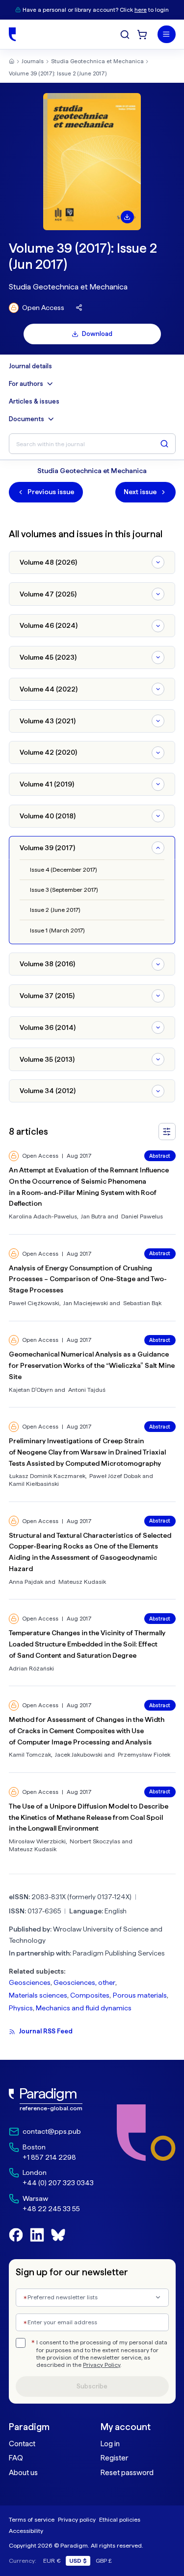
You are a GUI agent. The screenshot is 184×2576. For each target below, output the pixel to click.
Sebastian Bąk (142, 1303)
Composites (90, 1995)
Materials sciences (38, 1995)
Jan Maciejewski (86, 1303)
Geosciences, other (84, 1982)
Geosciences (30, 1982)
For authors (26, 384)
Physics (21, 2008)
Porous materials (140, 1995)
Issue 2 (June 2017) (55, 910)
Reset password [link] (127, 2473)
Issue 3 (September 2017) (64, 890)
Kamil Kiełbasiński (34, 1484)
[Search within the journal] (164, 444)
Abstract (160, 1156)
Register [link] (114, 2458)
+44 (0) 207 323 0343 (58, 2183)
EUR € (52, 2561)
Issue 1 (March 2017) (57, 930)
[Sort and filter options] (167, 1132)
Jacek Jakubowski (79, 1754)
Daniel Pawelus (142, 1216)
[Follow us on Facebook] (16, 2235)
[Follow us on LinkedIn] (37, 2235)
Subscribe (92, 2386)
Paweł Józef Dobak (115, 1476)
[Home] (12, 34)
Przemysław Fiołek (144, 1754)
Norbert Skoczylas (95, 1841)
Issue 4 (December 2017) (63, 870)
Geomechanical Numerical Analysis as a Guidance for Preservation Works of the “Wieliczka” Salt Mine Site (92, 1365)
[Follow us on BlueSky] (58, 2235)
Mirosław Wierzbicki (37, 1841)
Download (97, 334)
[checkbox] (21, 2343)
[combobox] (92, 2298)
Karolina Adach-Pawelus (43, 1216)
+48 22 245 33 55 (51, 2209)
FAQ (16, 2458)
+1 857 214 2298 (49, 2157)
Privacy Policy (102, 2365)
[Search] (125, 35)
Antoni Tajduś (87, 1390)
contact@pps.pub (52, 2131)
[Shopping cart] (142, 35)
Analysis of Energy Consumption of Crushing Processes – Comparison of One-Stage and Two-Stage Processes (88, 1279)
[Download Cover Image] (127, 217)
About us (23, 2473)
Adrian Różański (31, 1668)
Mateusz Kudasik (82, 1582)
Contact (22, 2444)
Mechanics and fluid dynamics (84, 2008)
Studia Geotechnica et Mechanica (97, 61)
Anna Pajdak (26, 1582)
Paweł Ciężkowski (34, 1303)
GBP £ (104, 2561)
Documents (26, 419)
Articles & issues (34, 402)
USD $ (78, 2561)
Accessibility (26, 2531)
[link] (51, 2100)
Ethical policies (120, 2519)
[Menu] (167, 35)
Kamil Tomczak (30, 1754)
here (141, 10)
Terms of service (32, 2519)
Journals (33, 61)
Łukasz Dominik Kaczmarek (47, 1476)
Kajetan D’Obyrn (31, 1390)
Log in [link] (110, 2444)
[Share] (79, 308)
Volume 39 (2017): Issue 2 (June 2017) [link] (58, 73)
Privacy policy (77, 2519)
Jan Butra (93, 1216)
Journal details (30, 366)
